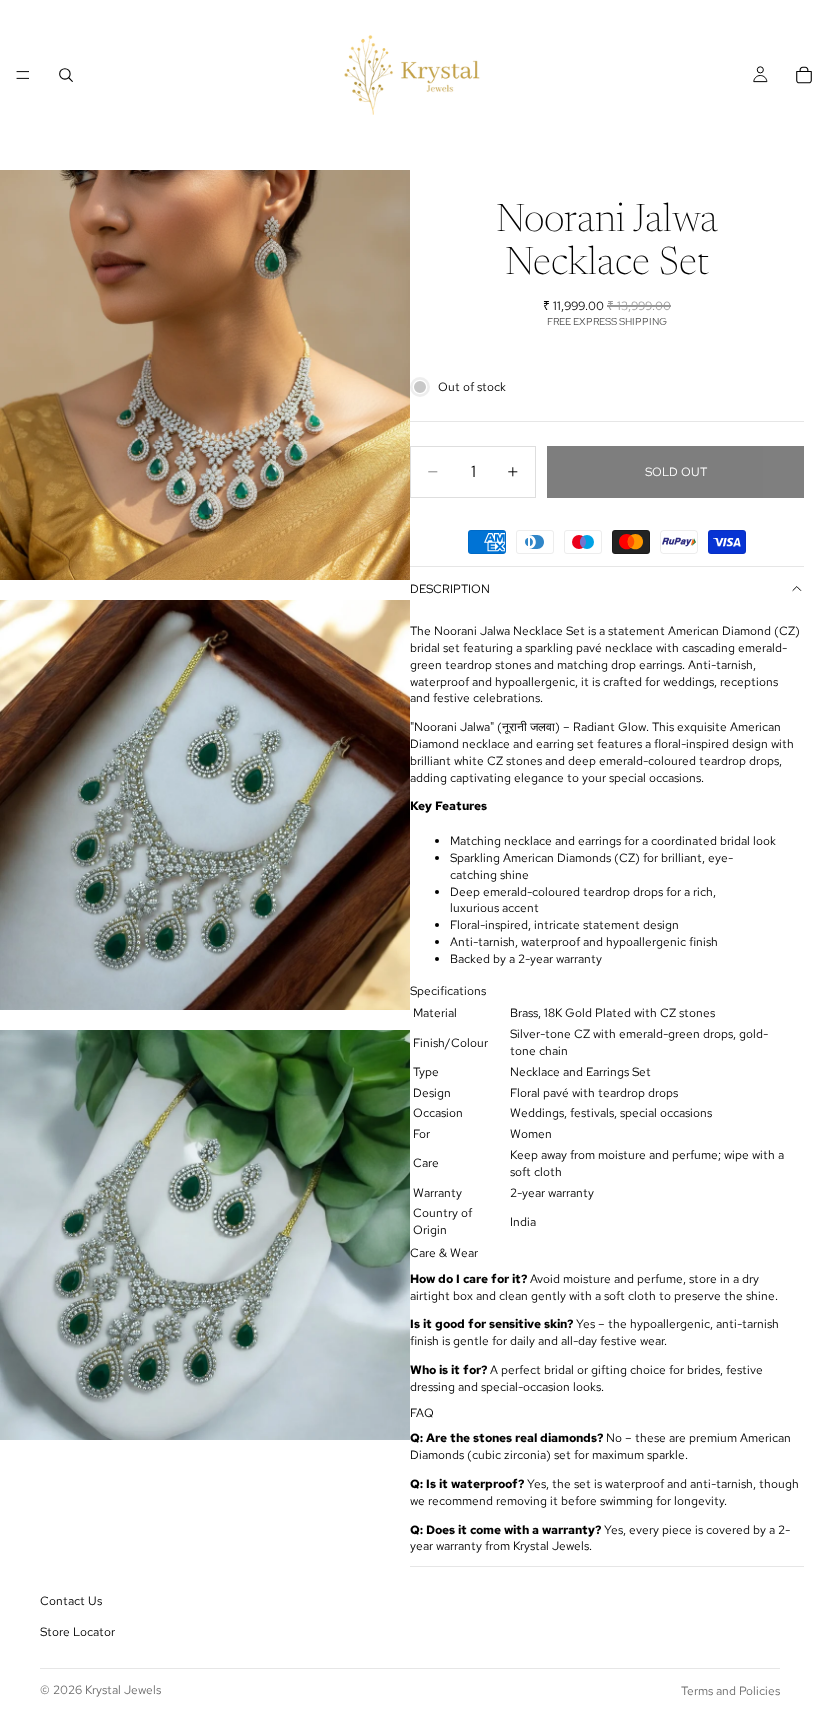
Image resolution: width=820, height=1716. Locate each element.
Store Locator (77, 1633)
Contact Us (71, 1602)
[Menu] (23, 75)
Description (450, 589)
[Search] (66, 75)
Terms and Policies (730, 1691)
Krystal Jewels (123, 1690)
